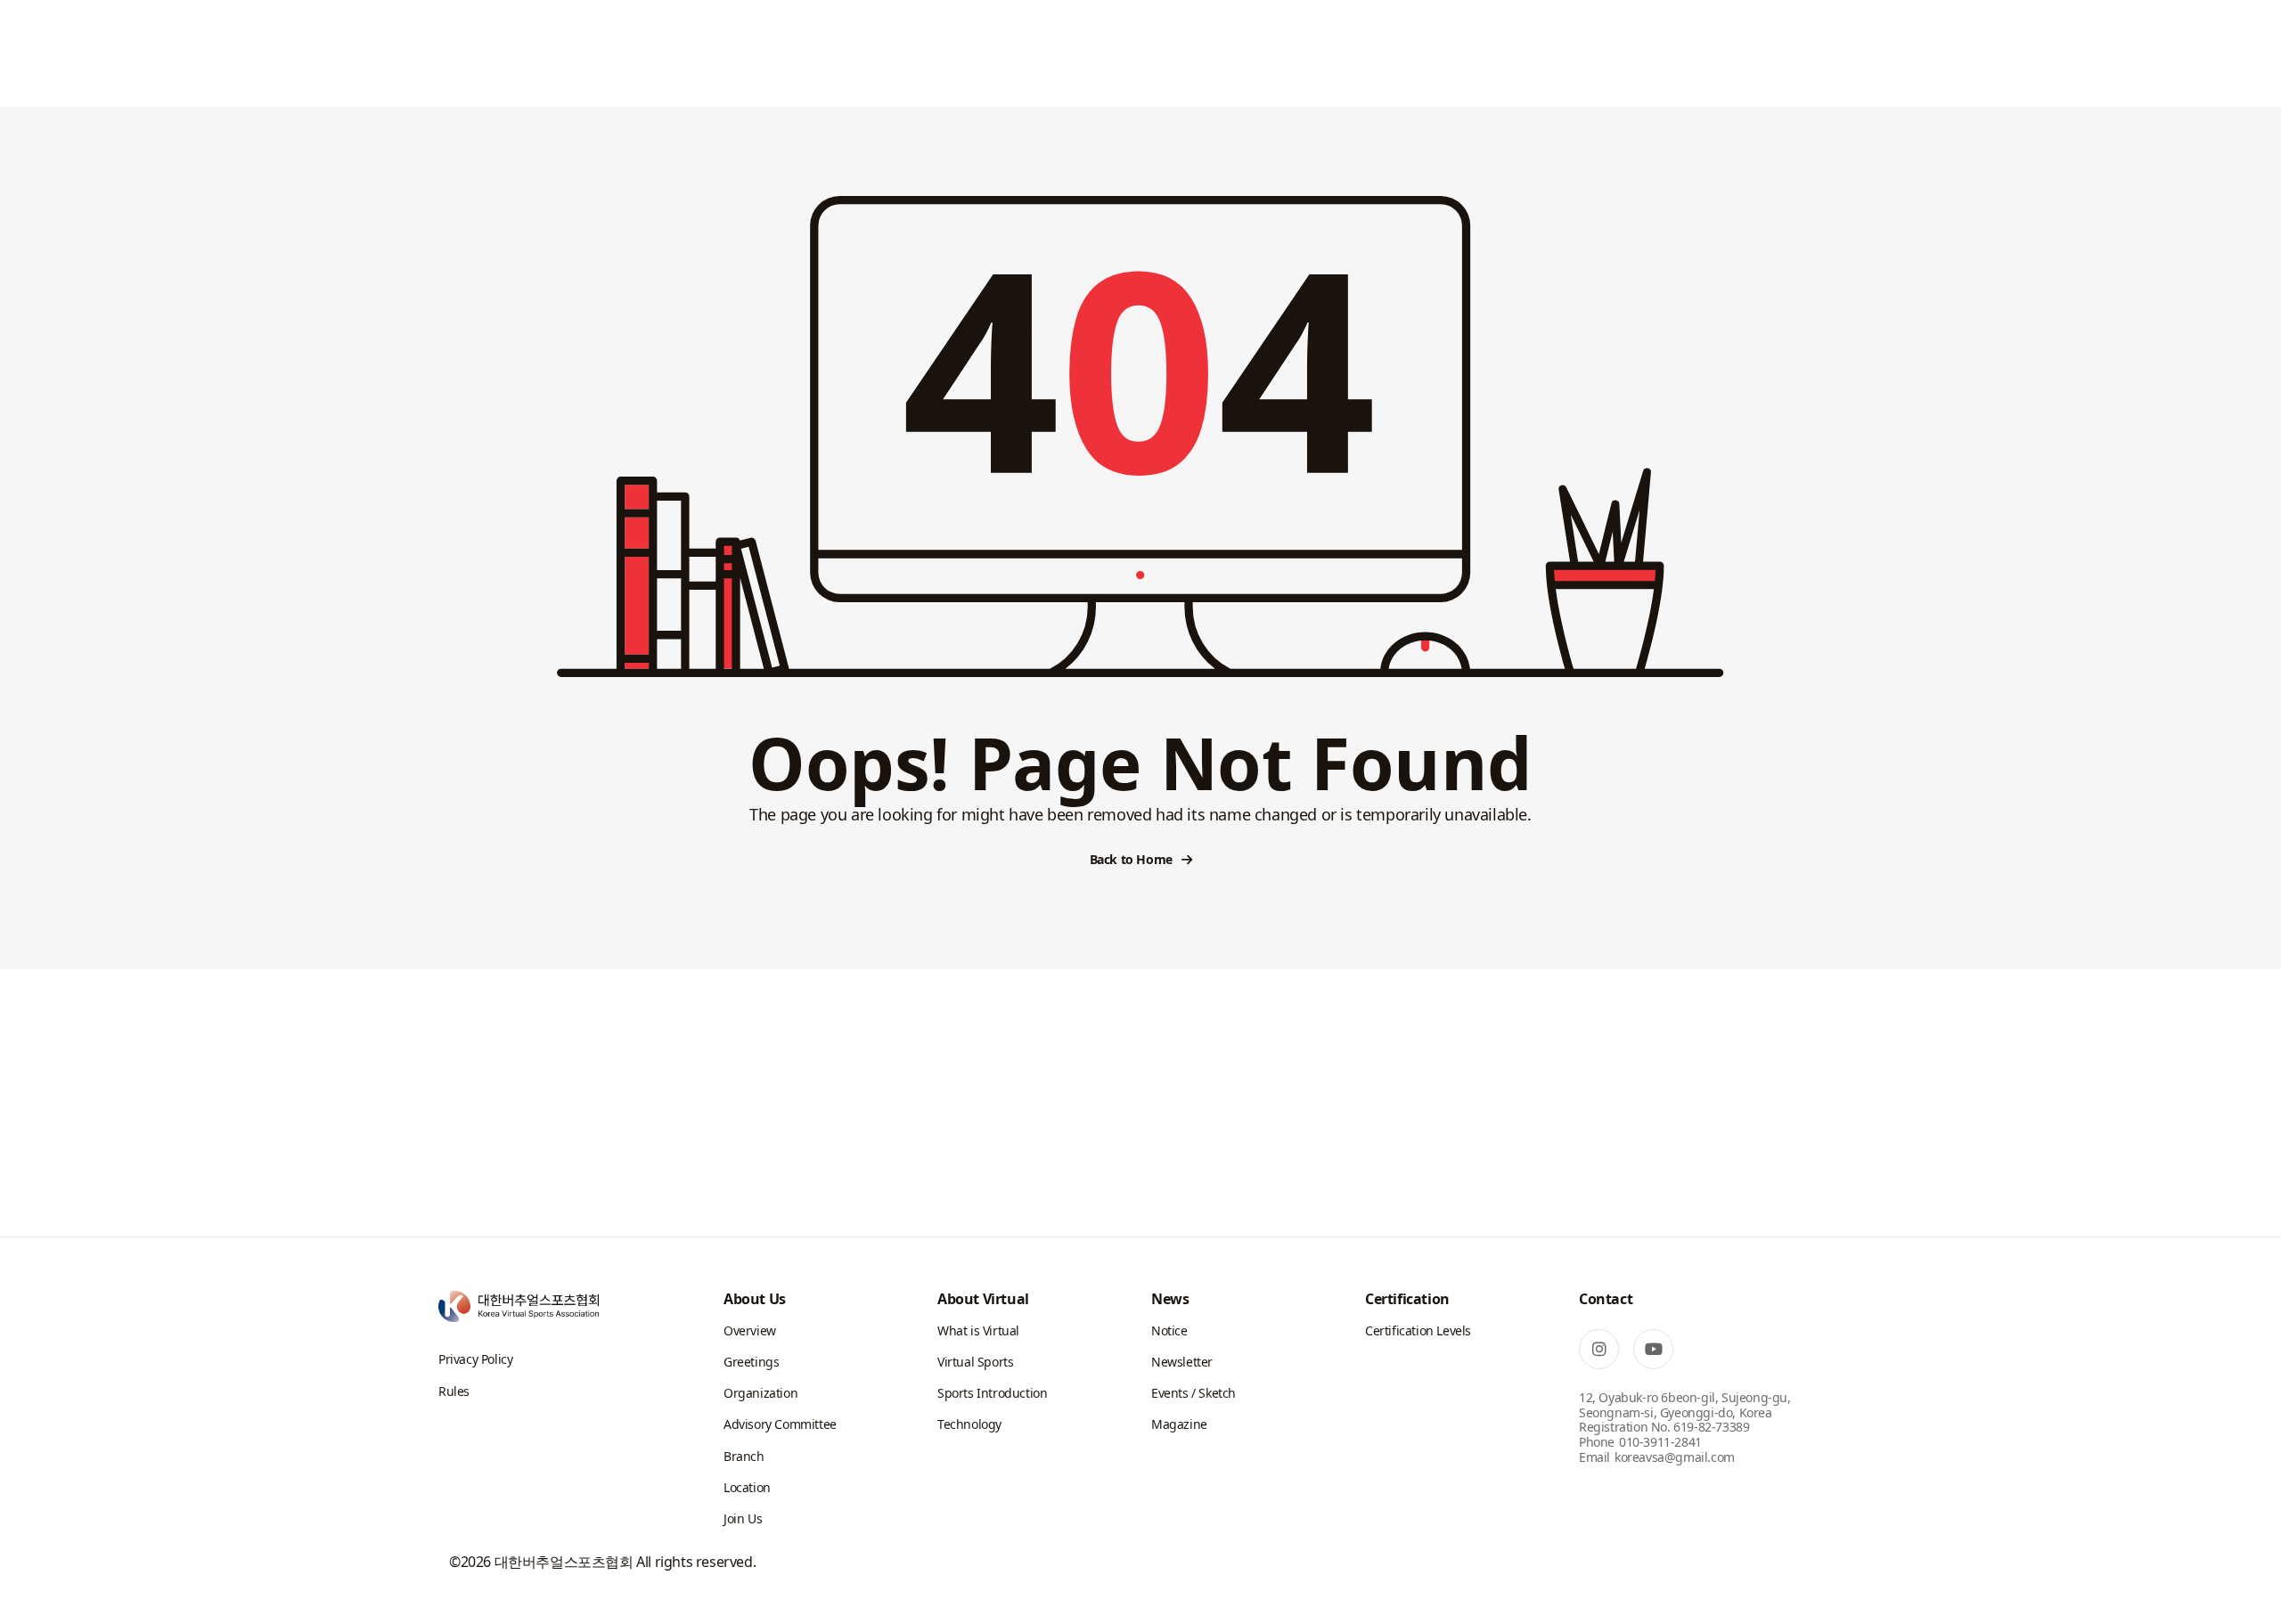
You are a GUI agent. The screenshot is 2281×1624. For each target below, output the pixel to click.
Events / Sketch (1194, 1393)
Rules (454, 1391)
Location (747, 1487)
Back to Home (1131, 859)
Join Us (743, 1518)
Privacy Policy (475, 1359)
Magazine (1179, 1424)
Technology (969, 1424)
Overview (750, 1330)
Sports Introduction (992, 1393)
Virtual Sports (975, 1362)
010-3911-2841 (1660, 1442)
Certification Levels (1418, 1330)
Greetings (751, 1362)
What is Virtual (978, 1330)
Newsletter (1182, 1362)
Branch (744, 1456)
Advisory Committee (780, 1424)
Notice (1169, 1330)
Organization (760, 1393)
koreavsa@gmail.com (1675, 1457)
